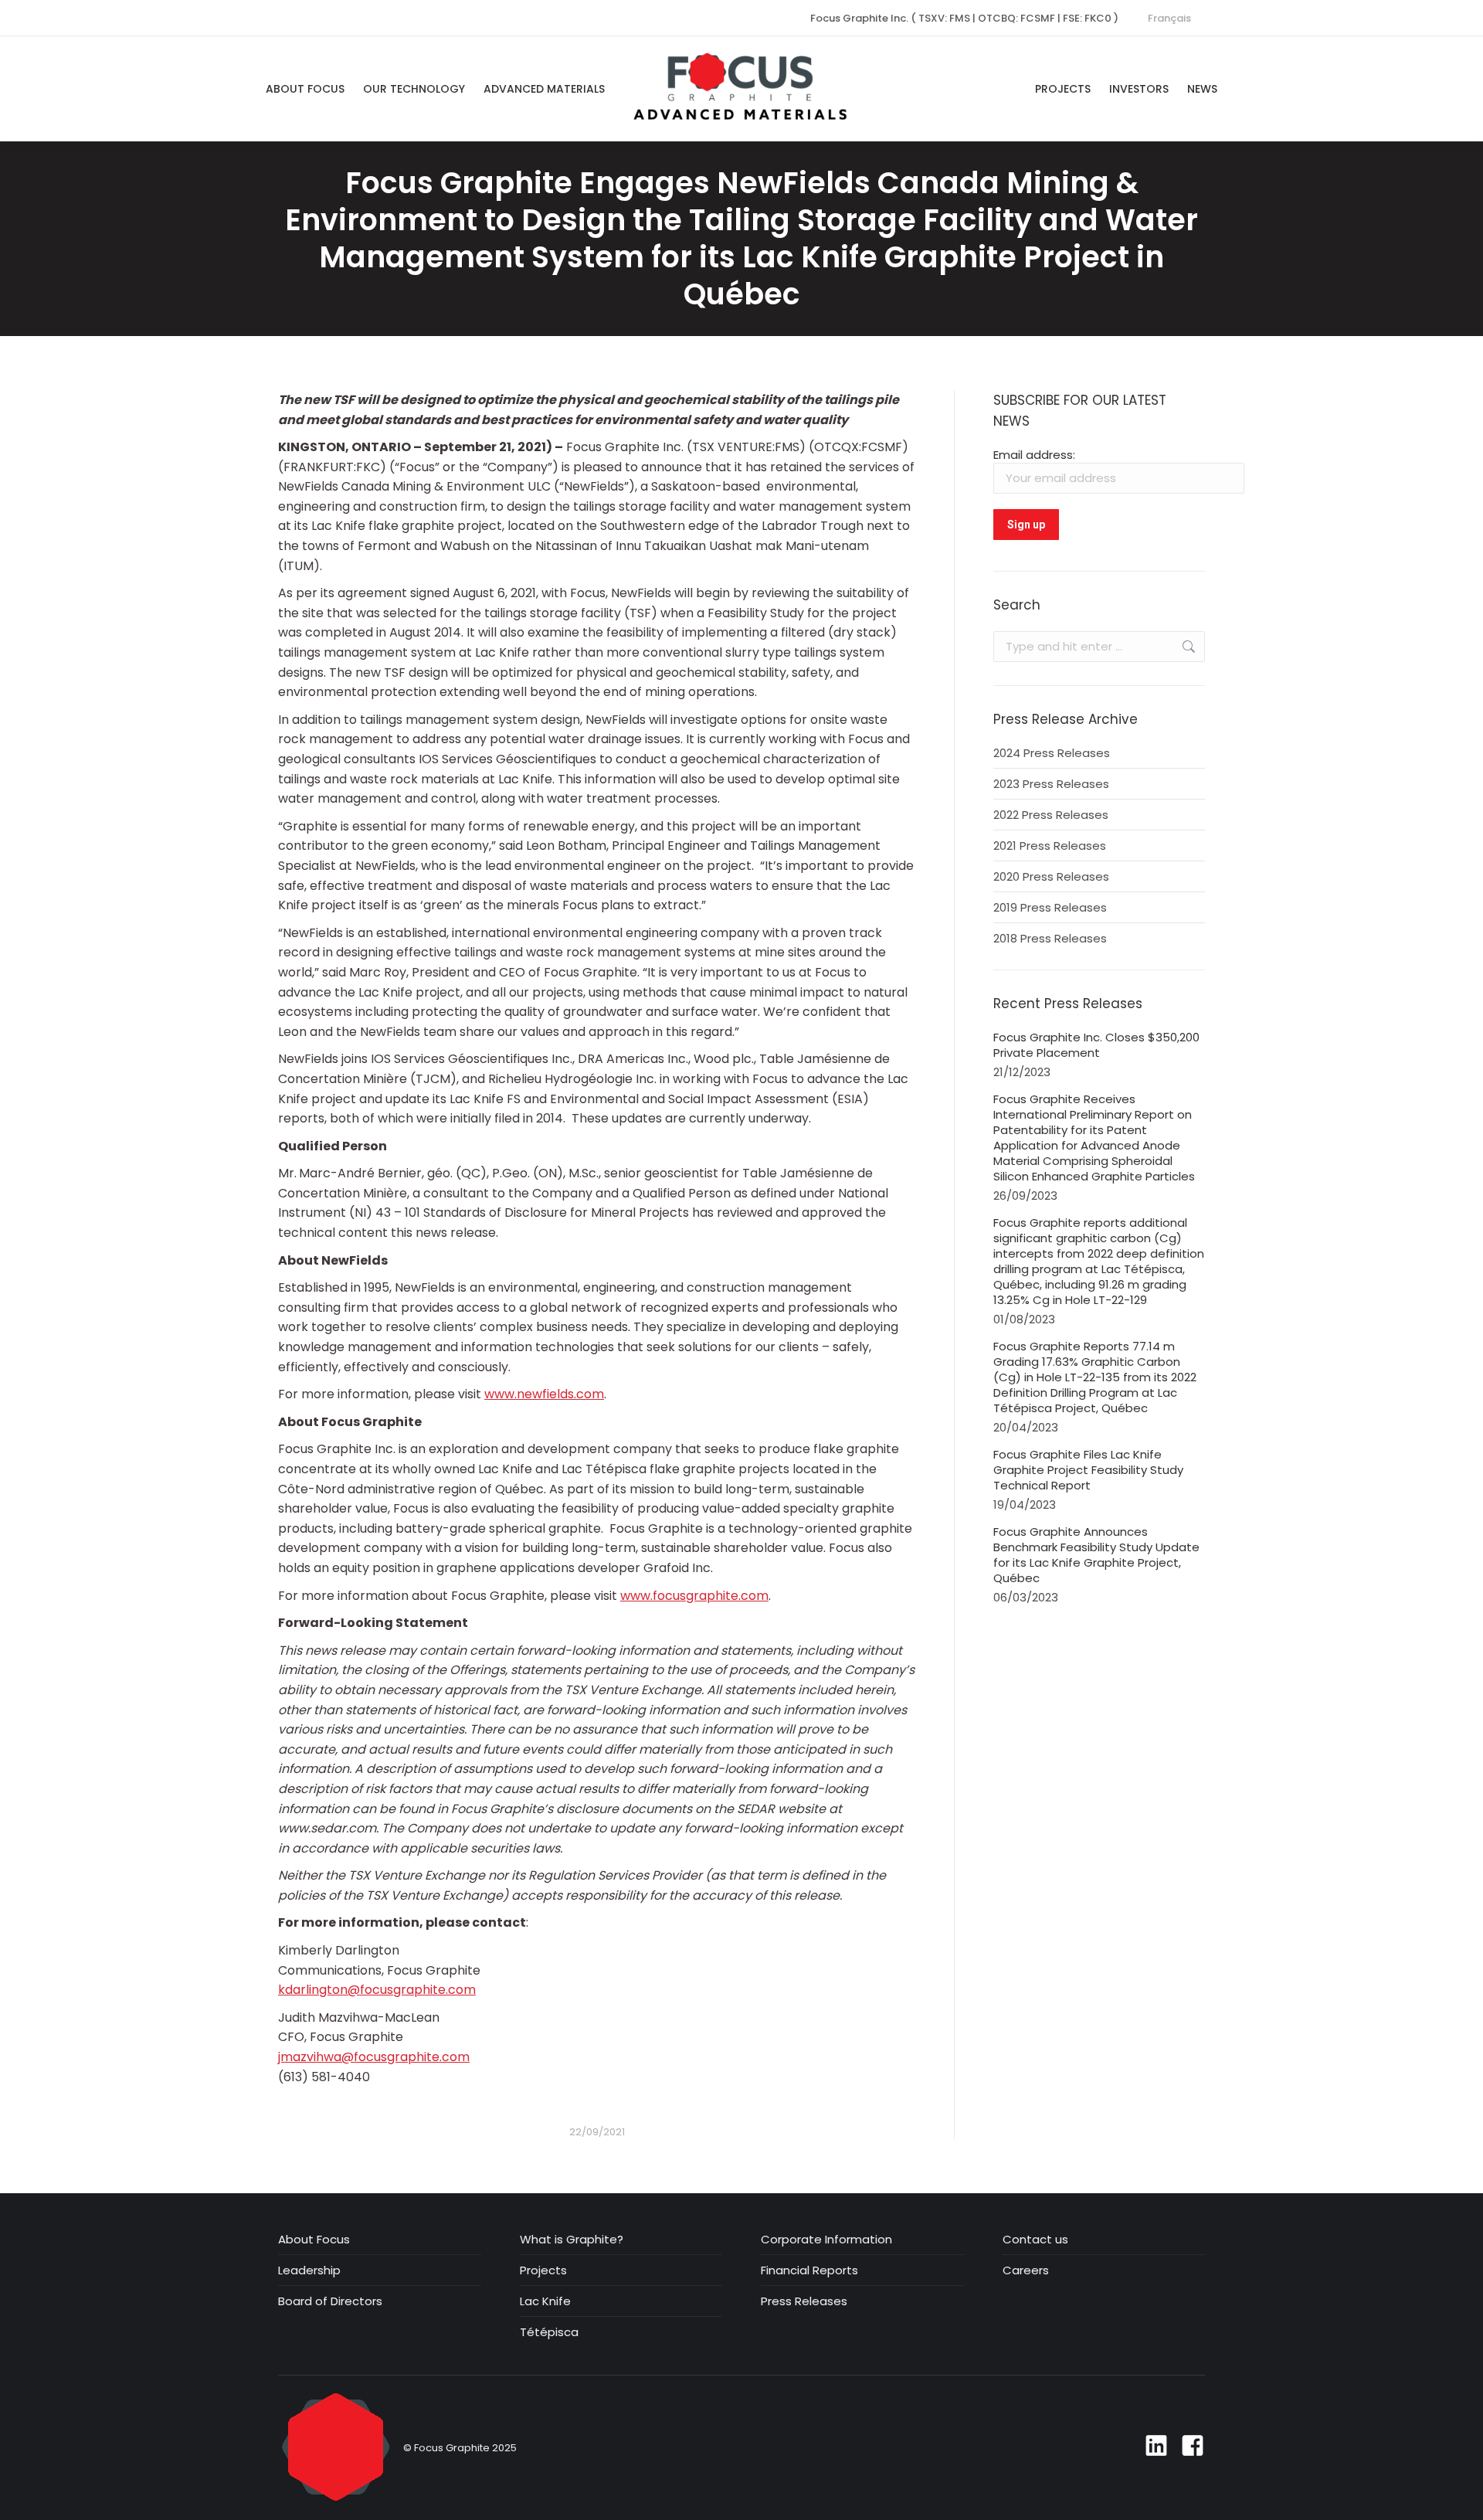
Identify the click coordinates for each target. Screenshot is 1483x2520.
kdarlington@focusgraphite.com (377, 1990)
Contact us (1035, 2240)
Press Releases (804, 2301)
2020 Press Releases (1051, 877)
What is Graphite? (572, 2240)
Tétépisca (549, 2332)
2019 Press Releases (1050, 908)
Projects (543, 2270)
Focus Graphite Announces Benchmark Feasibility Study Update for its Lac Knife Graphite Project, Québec (1096, 1555)
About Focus (314, 2240)
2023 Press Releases (1051, 784)
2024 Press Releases (1052, 753)
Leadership (309, 2270)
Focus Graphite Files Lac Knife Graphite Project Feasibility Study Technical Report (1088, 1470)
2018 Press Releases (1050, 939)
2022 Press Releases (1051, 815)
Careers (1026, 2270)
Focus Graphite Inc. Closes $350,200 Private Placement (1096, 1045)
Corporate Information (826, 2240)
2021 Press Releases (1050, 846)
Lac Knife (545, 2301)
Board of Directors (330, 2301)
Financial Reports (809, 2270)
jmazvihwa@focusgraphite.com (374, 2057)
